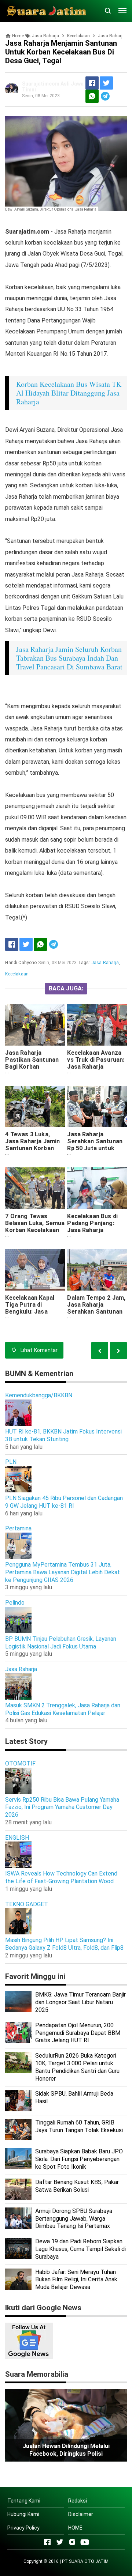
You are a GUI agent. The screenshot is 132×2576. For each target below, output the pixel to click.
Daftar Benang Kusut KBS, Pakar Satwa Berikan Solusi (77, 2186)
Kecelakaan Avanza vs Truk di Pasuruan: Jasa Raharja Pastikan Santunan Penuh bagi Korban (96, 1067)
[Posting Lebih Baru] (118, 1350)
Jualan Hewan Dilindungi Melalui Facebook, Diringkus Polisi (66, 2450)
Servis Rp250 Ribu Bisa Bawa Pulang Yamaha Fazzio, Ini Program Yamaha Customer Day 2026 (62, 1807)
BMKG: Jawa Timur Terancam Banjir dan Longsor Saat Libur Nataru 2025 (80, 2002)
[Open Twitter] (60, 2542)
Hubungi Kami (23, 2514)
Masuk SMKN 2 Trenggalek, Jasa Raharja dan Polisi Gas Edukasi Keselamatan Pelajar (63, 1709)
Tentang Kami (24, 2501)
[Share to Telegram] (105, 96)
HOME (75, 2528)
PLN (11, 1462)
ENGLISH (17, 1838)
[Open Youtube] (85, 2542)
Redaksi (78, 2501)
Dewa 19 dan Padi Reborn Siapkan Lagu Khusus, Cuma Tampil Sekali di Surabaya (80, 2249)
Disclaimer (81, 2514)
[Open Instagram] (72, 2542)
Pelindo (15, 1603)
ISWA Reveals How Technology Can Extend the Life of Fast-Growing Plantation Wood (61, 1877)
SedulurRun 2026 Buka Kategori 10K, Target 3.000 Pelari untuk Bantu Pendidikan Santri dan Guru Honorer (77, 2067)
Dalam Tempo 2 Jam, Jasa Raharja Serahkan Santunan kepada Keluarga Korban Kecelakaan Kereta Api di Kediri (96, 1315)
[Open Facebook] (47, 2542)
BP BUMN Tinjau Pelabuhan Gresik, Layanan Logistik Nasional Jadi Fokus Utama (61, 1643)
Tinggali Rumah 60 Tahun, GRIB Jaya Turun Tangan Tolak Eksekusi (79, 2126)
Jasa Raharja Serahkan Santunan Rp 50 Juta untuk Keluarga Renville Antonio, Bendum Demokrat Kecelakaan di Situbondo (95, 1159)
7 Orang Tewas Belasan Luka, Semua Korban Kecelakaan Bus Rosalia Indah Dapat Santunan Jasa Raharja (35, 1234)
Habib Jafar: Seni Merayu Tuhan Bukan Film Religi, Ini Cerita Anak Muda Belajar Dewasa (76, 2280)
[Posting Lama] (100, 1350)
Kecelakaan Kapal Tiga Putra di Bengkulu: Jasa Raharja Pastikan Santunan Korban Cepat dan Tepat (30, 1315)
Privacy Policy (23, 2528)
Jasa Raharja (105, 963)
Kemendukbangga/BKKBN (39, 1395)
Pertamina (18, 1528)
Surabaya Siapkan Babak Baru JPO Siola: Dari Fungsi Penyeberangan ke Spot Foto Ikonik (79, 2159)
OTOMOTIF (20, 1763)
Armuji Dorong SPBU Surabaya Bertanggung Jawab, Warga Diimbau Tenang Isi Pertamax (74, 2219)
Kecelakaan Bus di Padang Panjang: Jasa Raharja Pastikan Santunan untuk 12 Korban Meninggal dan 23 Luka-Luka (94, 1237)
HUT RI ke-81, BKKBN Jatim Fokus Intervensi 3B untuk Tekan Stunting (63, 1435)
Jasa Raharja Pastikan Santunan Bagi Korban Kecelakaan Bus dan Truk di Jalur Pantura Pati (33, 1070)
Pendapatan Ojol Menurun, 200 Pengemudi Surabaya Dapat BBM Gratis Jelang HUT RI (78, 2033)
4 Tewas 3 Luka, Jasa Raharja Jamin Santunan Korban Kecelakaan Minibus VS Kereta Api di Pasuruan (33, 1152)
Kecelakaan (17, 974)
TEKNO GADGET (27, 1904)
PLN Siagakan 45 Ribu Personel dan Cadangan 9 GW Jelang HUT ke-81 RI (64, 1502)
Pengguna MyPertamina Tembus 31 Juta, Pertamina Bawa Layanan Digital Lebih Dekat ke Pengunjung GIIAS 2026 (63, 1572)
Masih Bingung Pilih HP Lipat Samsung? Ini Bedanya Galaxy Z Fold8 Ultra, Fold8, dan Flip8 (64, 1944)
